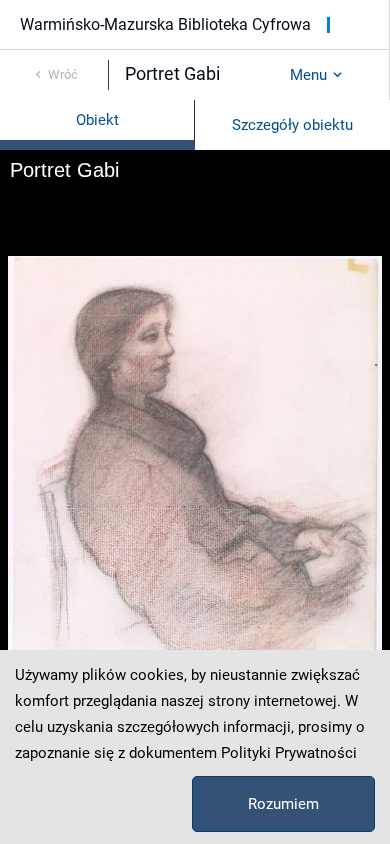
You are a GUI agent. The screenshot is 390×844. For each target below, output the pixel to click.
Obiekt (97, 120)
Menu (308, 75)
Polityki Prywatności (289, 753)
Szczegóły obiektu (292, 125)
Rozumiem (283, 804)
